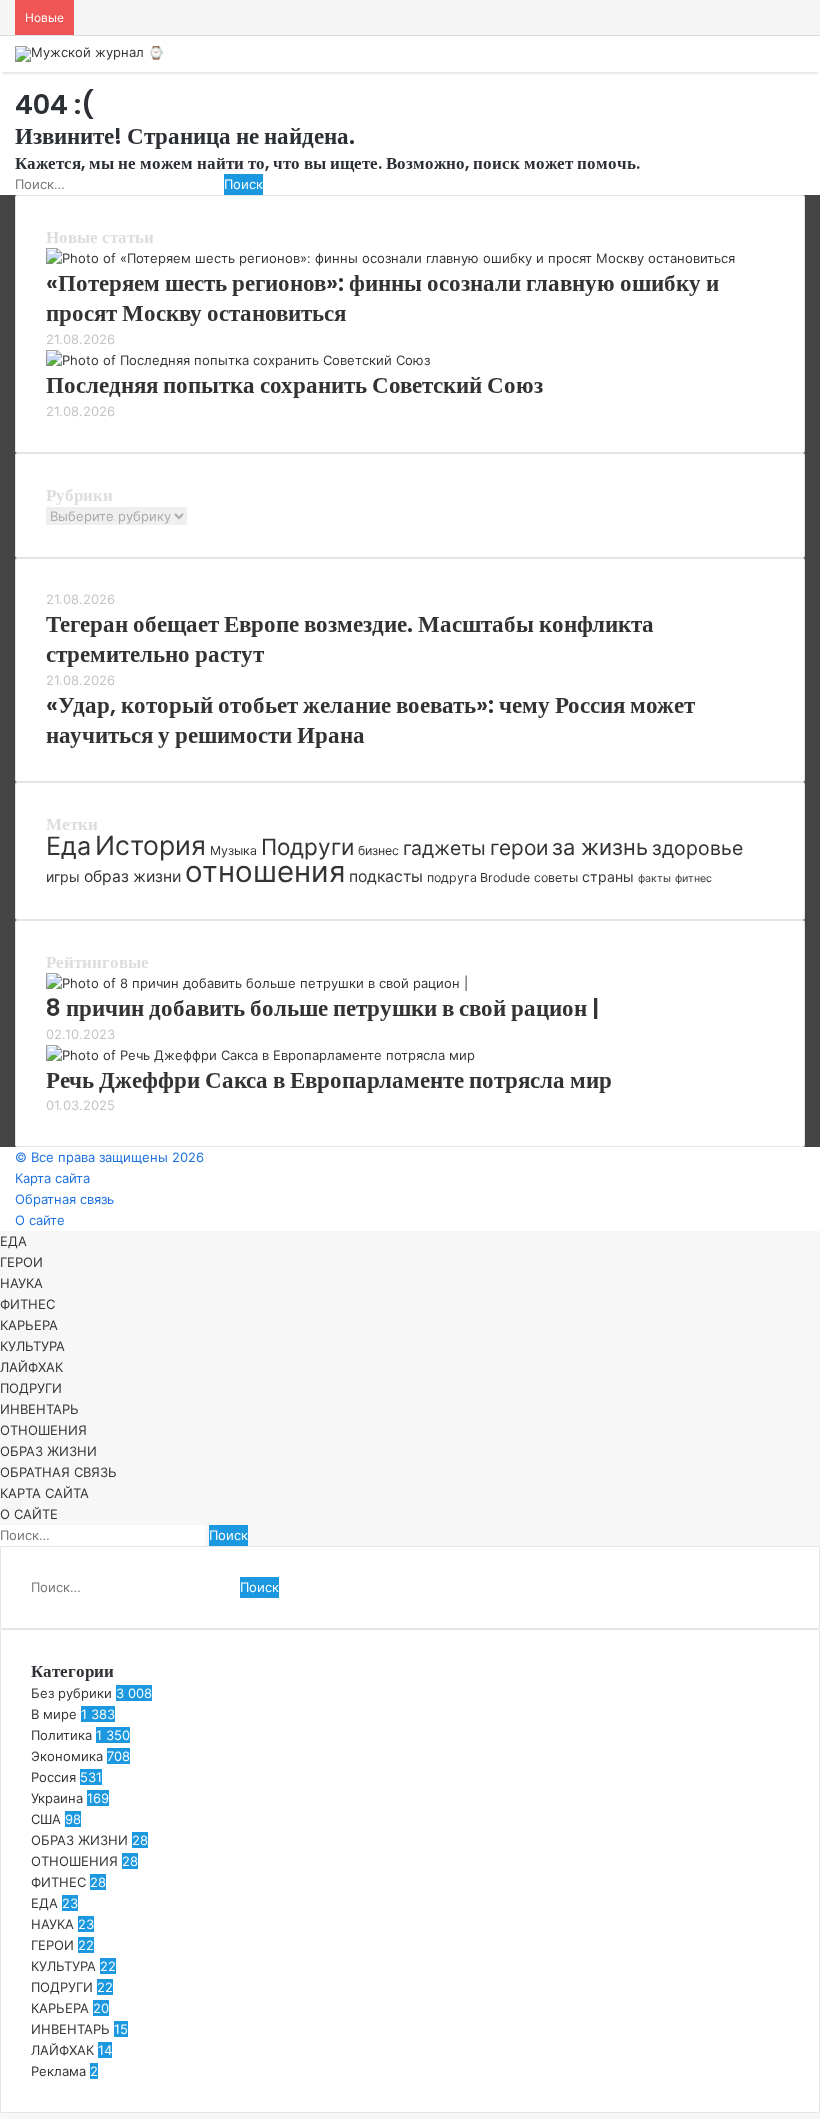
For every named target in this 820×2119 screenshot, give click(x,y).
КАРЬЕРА (29, 1325)
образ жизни (132, 876)
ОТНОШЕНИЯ (43, 1430)
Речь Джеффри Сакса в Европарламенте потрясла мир (329, 1080)
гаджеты (444, 848)
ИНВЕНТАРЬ (39, 1409)
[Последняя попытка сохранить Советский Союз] (238, 360)
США (46, 1819)
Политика (61, 1735)
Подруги (307, 846)
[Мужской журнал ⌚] (89, 54)
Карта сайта (52, 1178)
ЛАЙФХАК (31, 1367)
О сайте (40, 1220)
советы (556, 877)
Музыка (233, 850)
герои (519, 847)
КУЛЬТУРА (32, 1346)
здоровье (697, 848)
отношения (265, 871)
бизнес (378, 850)
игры (63, 876)
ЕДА (13, 1241)
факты (654, 878)
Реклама (58, 2071)
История (150, 845)
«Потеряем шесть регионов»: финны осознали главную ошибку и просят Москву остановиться (382, 298)
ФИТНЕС (27, 1304)
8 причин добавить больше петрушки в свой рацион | (322, 1008)
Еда (68, 846)
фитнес (693, 878)
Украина (57, 1798)
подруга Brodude (478, 877)
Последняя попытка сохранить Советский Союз (294, 385)
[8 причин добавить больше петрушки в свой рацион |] (257, 983)
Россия (53, 1777)
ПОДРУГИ (31, 1388)
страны (608, 876)
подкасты (386, 876)
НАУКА (21, 1283)
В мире (54, 1714)
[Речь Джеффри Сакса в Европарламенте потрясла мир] (260, 1055)
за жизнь (600, 847)
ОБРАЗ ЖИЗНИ (48, 1451)
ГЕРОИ (21, 1262)
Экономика (67, 1756)
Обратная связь (64, 1199)
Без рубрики (71, 1693)
